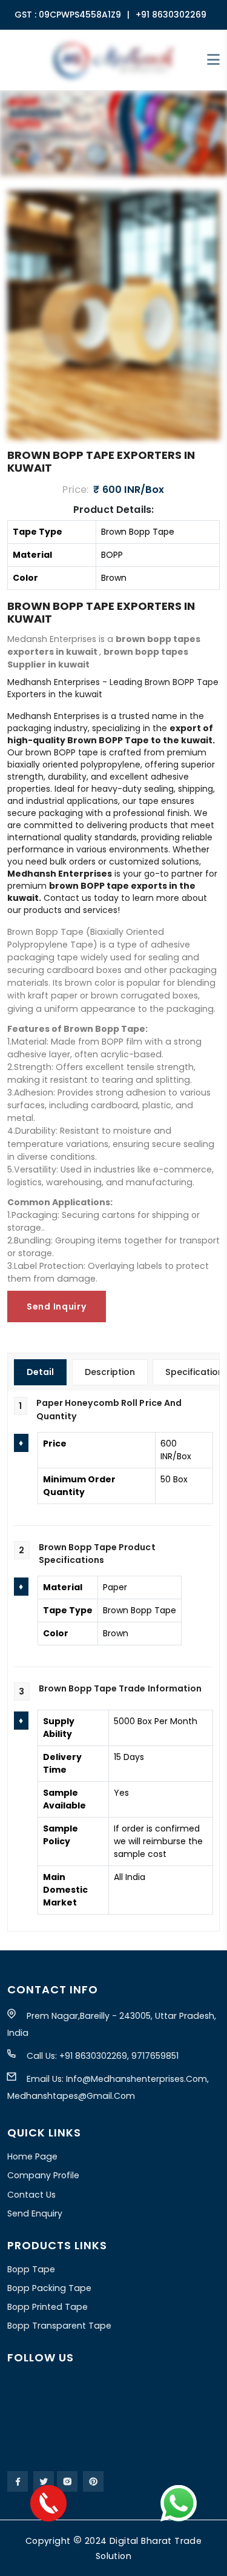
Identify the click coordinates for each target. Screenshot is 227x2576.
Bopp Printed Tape (48, 2307)
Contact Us (31, 2195)
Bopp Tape (31, 2269)
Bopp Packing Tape (49, 2288)
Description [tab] (110, 1372)
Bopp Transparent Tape (59, 2326)
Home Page (32, 2156)
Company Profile (43, 2175)
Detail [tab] (40, 1372)
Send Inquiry (57, 1306)
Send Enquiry (35, 2213)
